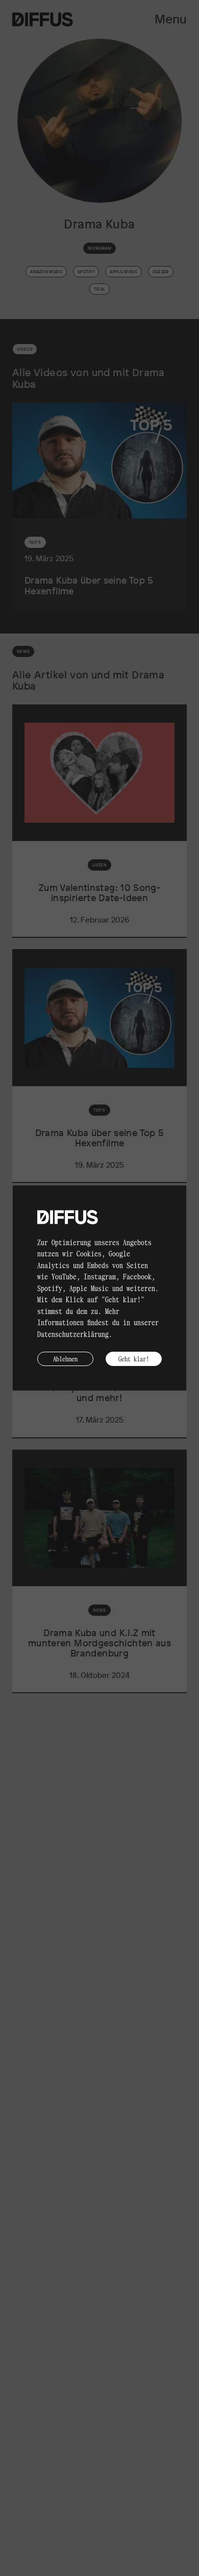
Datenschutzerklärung (73, 1334)
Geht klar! (134, 1359)
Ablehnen (65, 1359)
